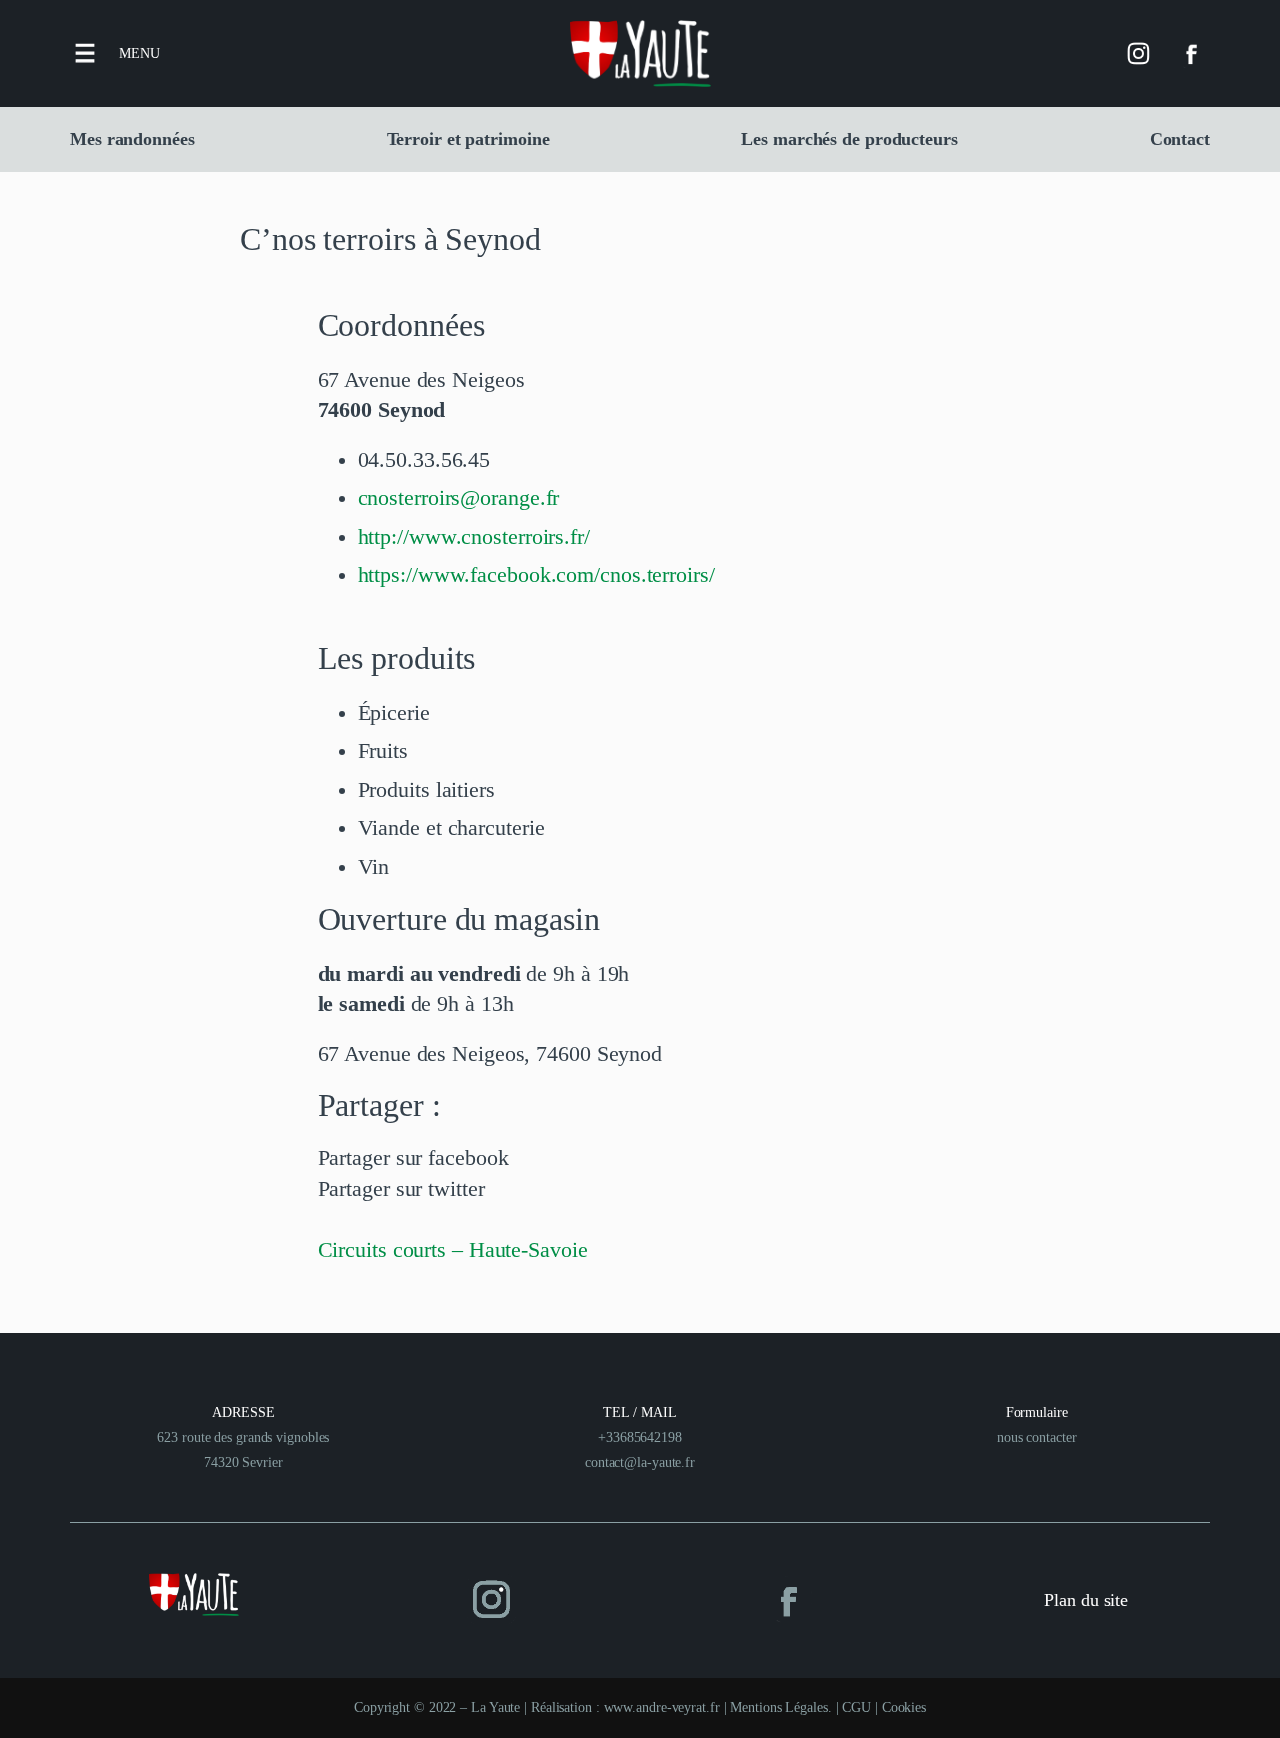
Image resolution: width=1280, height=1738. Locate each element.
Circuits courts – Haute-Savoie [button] (453, 1250)
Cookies (904, 1707)
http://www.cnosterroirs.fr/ (474, 537)
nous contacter (1037, 1437)
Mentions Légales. (782, 1707)
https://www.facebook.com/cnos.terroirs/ (536, 575)
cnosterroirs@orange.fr (459, 498)
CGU (856, 1707)
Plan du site (1086, 1600)
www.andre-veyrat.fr (662, 1707)
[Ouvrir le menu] (85, 53)
